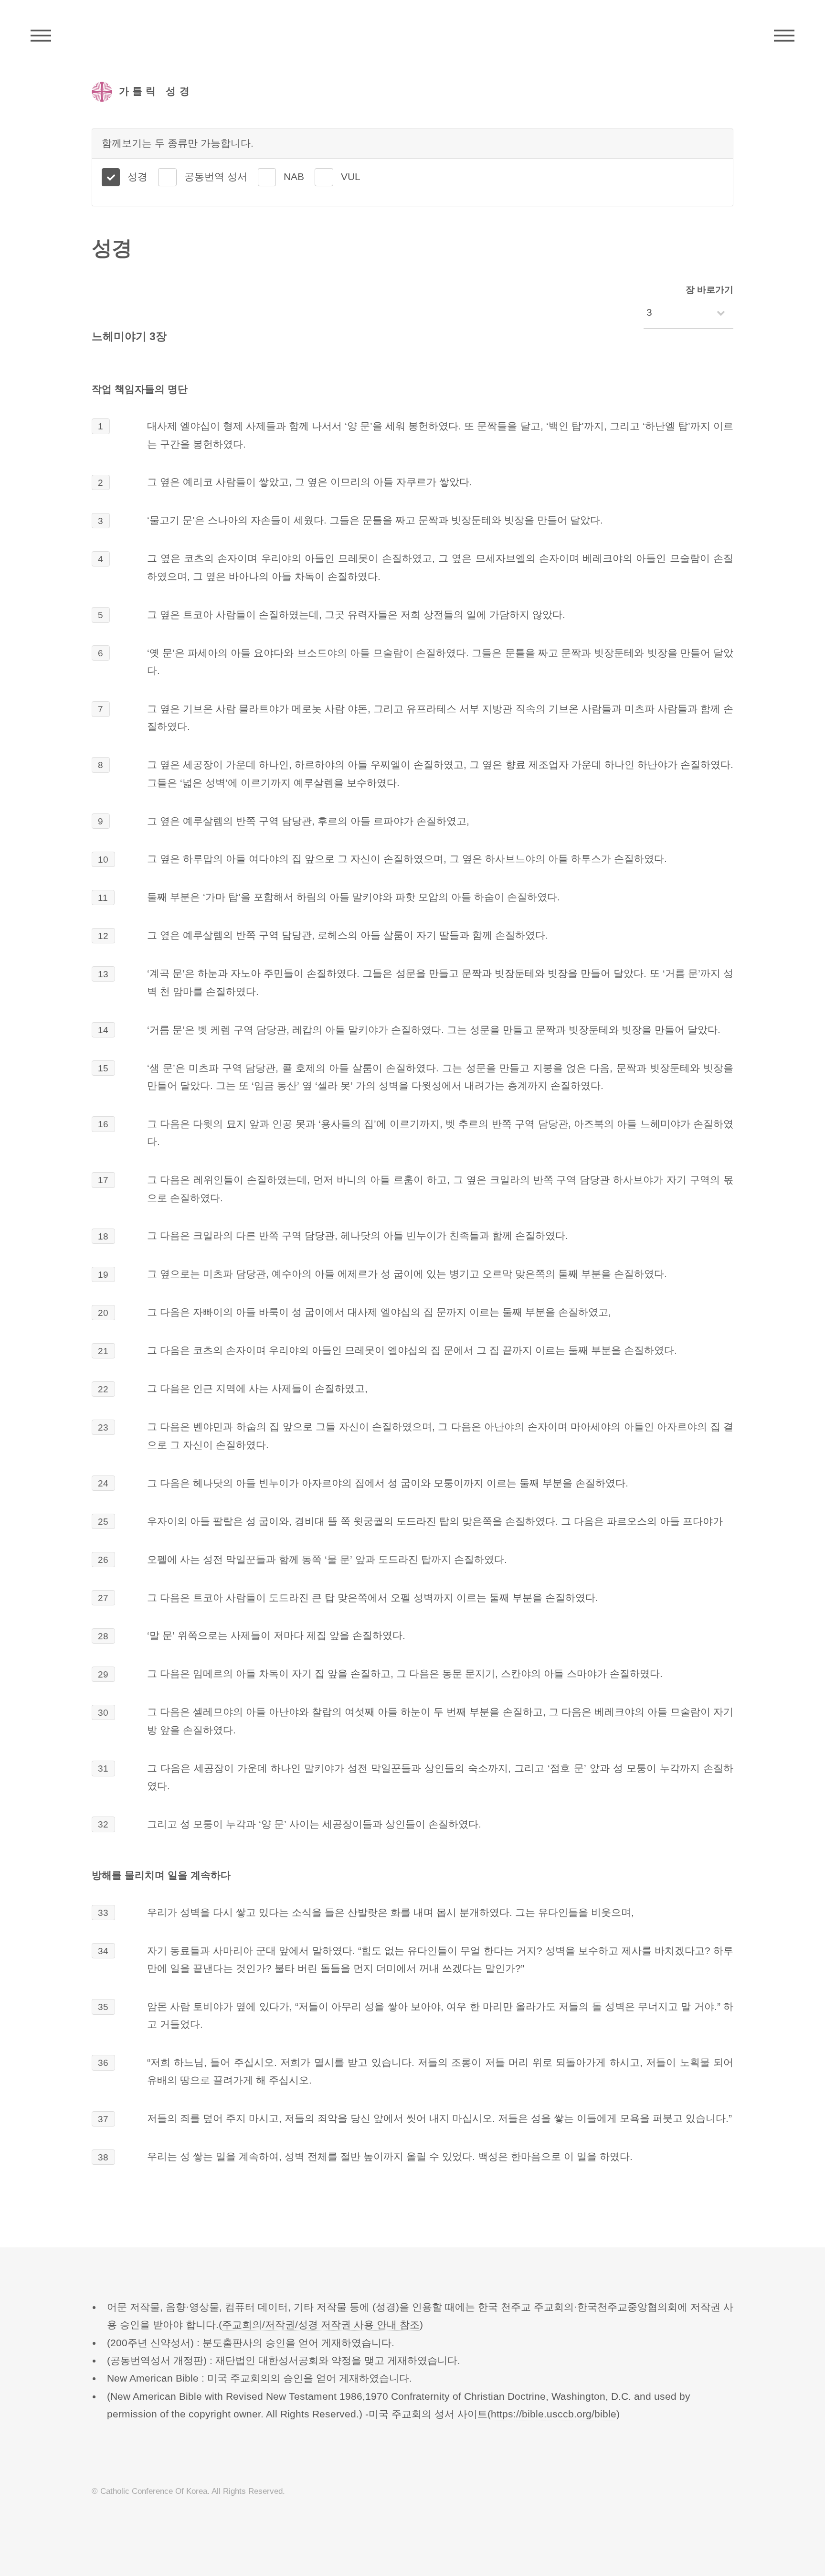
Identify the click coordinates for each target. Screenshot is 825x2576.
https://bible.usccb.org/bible (554, 2414)
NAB (294, 177)
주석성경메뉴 (41, 36)
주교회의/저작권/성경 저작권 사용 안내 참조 (321, 2325)
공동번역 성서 (216, 177)
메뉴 (784, 36)
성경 (137, 177)
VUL (351, 177)
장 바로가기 (709, 290)
